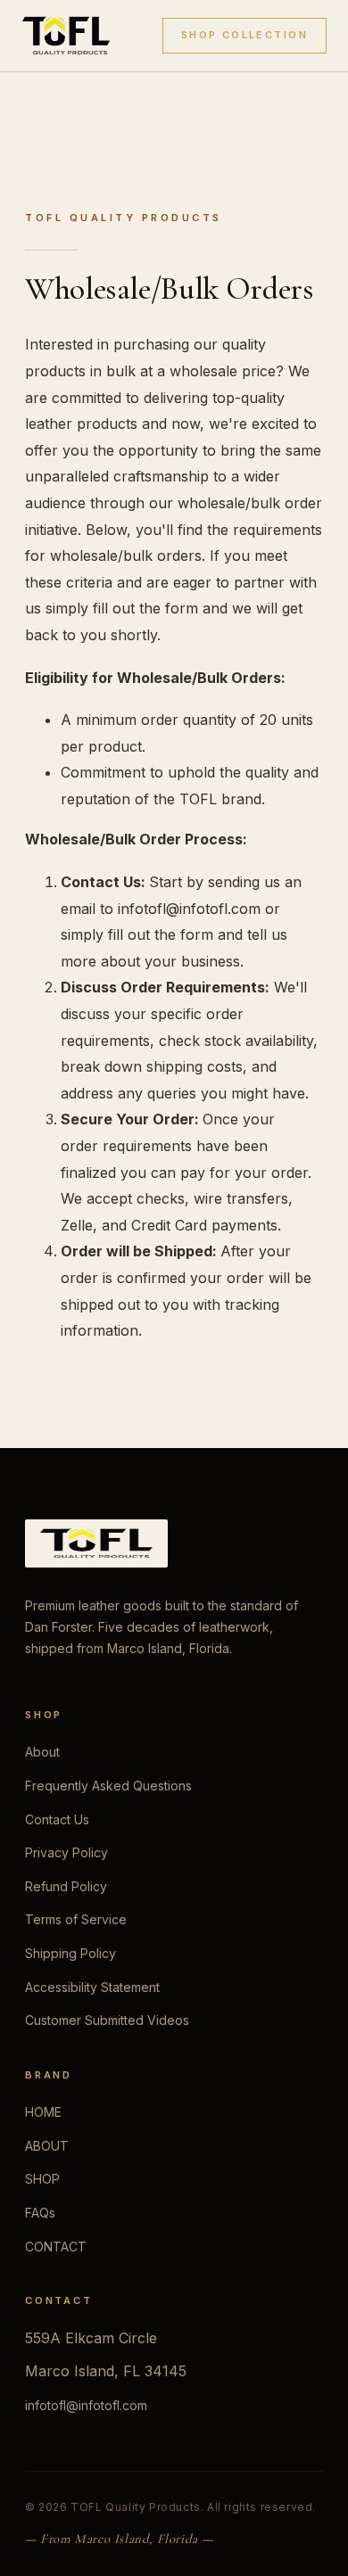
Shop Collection (244, 35)
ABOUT (47, 2146)
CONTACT (56, 2247)
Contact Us (57, 1819)
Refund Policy (66, 1886)
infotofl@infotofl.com (86, 2405)
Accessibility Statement (92, 1987)
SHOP (42, 2179)
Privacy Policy (66, 1852)
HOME (43, 2112)
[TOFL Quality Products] (66, 36)
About (42, 1752)
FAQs (40, 2213)
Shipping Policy (70, 1953)
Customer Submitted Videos (107, 2020)
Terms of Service (76, 1919)
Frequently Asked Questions (108, 1786)
